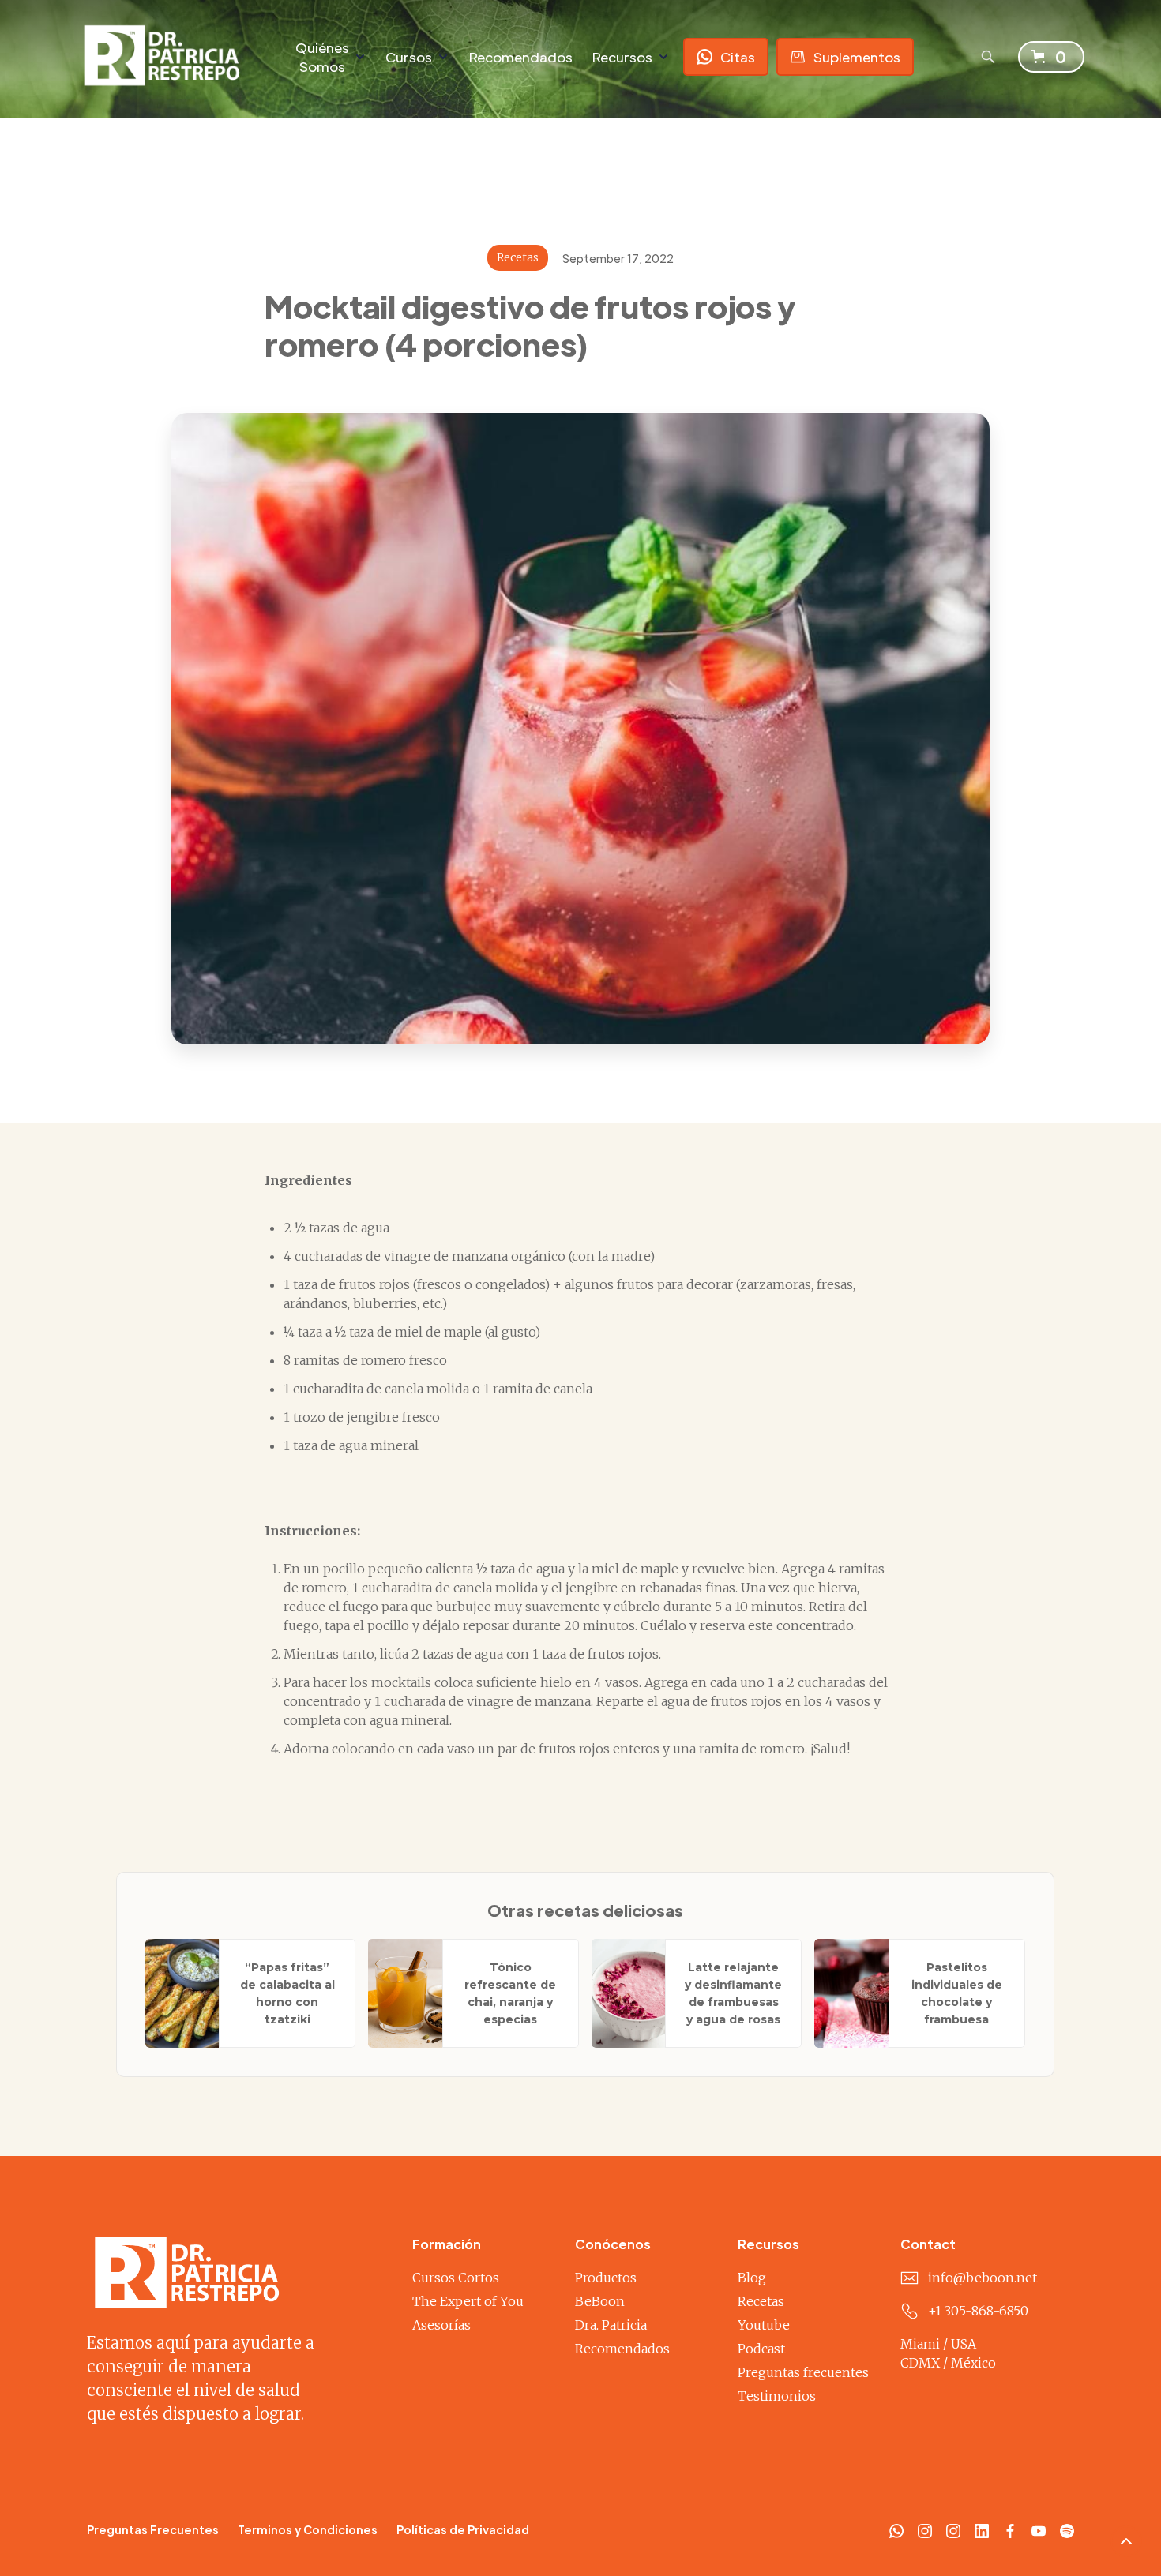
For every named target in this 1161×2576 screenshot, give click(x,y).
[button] (331, 57)
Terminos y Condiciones (308, 2529)
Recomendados (520, 57)
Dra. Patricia (611, 2325)
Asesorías (441, 2325)
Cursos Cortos (456, 2278)
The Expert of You (468, 2301)
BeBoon (600, 2301)
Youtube (764, 2325)
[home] (171, 56)
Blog (752, 2278)
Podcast (761, 2349)
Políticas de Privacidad (463, 2529)
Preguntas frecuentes (803, 2372)
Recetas (761, 2301)
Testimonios (777, 2396)
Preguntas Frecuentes (153, 2529)
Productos (606, 2278)
